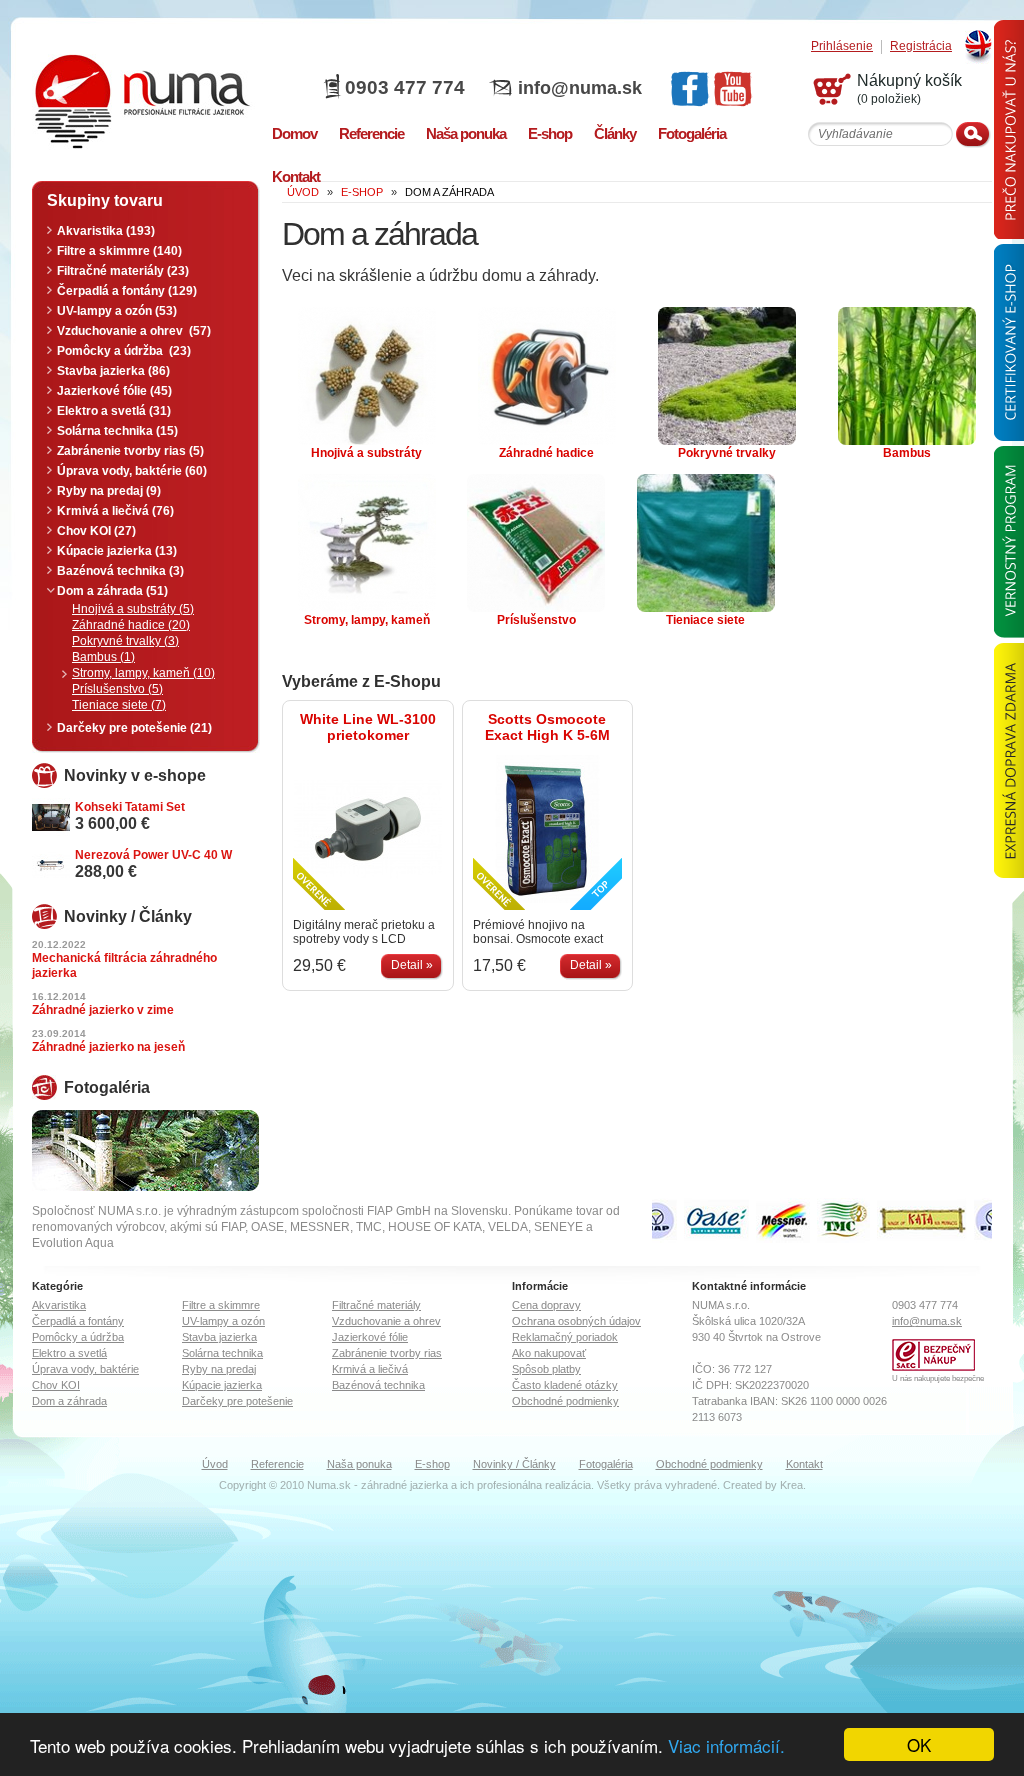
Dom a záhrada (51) (112, 591)
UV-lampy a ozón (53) (117, 311)
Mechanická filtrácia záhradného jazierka (124, 965)
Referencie (277, 1464)
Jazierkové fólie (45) (114, 391)
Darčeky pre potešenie (237, 1401)
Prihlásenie (842, 46)
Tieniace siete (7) (119, 705)
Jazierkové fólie (370, 1337)
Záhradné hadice (546, 453)
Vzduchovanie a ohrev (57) (134, 331)
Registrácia (921, 46)
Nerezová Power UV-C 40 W (153, 855)
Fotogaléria (606, 1464)
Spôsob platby (546, 1369)
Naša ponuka (359, 1464)
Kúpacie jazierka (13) (117, 551)
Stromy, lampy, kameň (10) (143, 673)
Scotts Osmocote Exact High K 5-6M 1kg (547, 727)
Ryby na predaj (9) (109, 491)
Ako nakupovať (549, 1353)
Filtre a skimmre (221, 1305)
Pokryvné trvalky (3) (125, 641)
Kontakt (804, 1464)
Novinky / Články (514, 1464)
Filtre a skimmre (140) (119, 251)
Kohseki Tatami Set (130, 807)
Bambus (907, 453)
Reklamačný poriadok (565, 1337)
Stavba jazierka (219, 1337)
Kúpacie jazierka (222, 1385)
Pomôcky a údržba (78, 1337)
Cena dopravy (546, 1305)
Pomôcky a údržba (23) (124, 351)
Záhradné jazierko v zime (103, 1010)
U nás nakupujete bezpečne (938, 1378)
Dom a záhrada (69, 1401)
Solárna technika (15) (117, 431)
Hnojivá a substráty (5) (133, 609)
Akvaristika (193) (106, 231)
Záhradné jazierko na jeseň (108, 1047)
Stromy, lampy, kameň (367, 620)
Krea (791, 1485)
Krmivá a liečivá (370, 1369)
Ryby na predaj (219, 1369)
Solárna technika (222, 1353)
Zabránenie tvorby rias (387, 1353)
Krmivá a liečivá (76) (115, 511)
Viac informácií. (726, 1745)
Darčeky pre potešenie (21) (134, 728)
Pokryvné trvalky (727, 453)
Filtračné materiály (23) (123, 271)
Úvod (215, 1464)
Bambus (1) (103, 657)
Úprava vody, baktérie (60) (132, 471)
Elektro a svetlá (69, 1353)
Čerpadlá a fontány (78, 1321)
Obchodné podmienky (565, 1401)
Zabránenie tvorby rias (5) (130, 451)
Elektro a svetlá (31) (114, 411)
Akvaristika (59, 1305)
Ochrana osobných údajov (576, 1321)
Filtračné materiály (376, 1305)
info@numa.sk (580, 88)
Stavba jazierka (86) (113, 371)
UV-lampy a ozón (223, 1321)
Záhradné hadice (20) (131, 625)
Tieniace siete (705, 620)
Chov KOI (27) (96, 531)
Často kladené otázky (565, 1385)
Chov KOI (56, 1385)
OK (919, 1744)
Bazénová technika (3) (120, 571)
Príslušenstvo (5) (117, 689)
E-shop (432, 1464)
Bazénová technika (378, 1385)
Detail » (412, 965)
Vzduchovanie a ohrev (386, 1321)
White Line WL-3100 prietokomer (368, 727)
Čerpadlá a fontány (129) (127, 291)
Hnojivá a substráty (366, 453)
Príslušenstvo (536, 620)
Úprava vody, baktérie (85, 1369)
